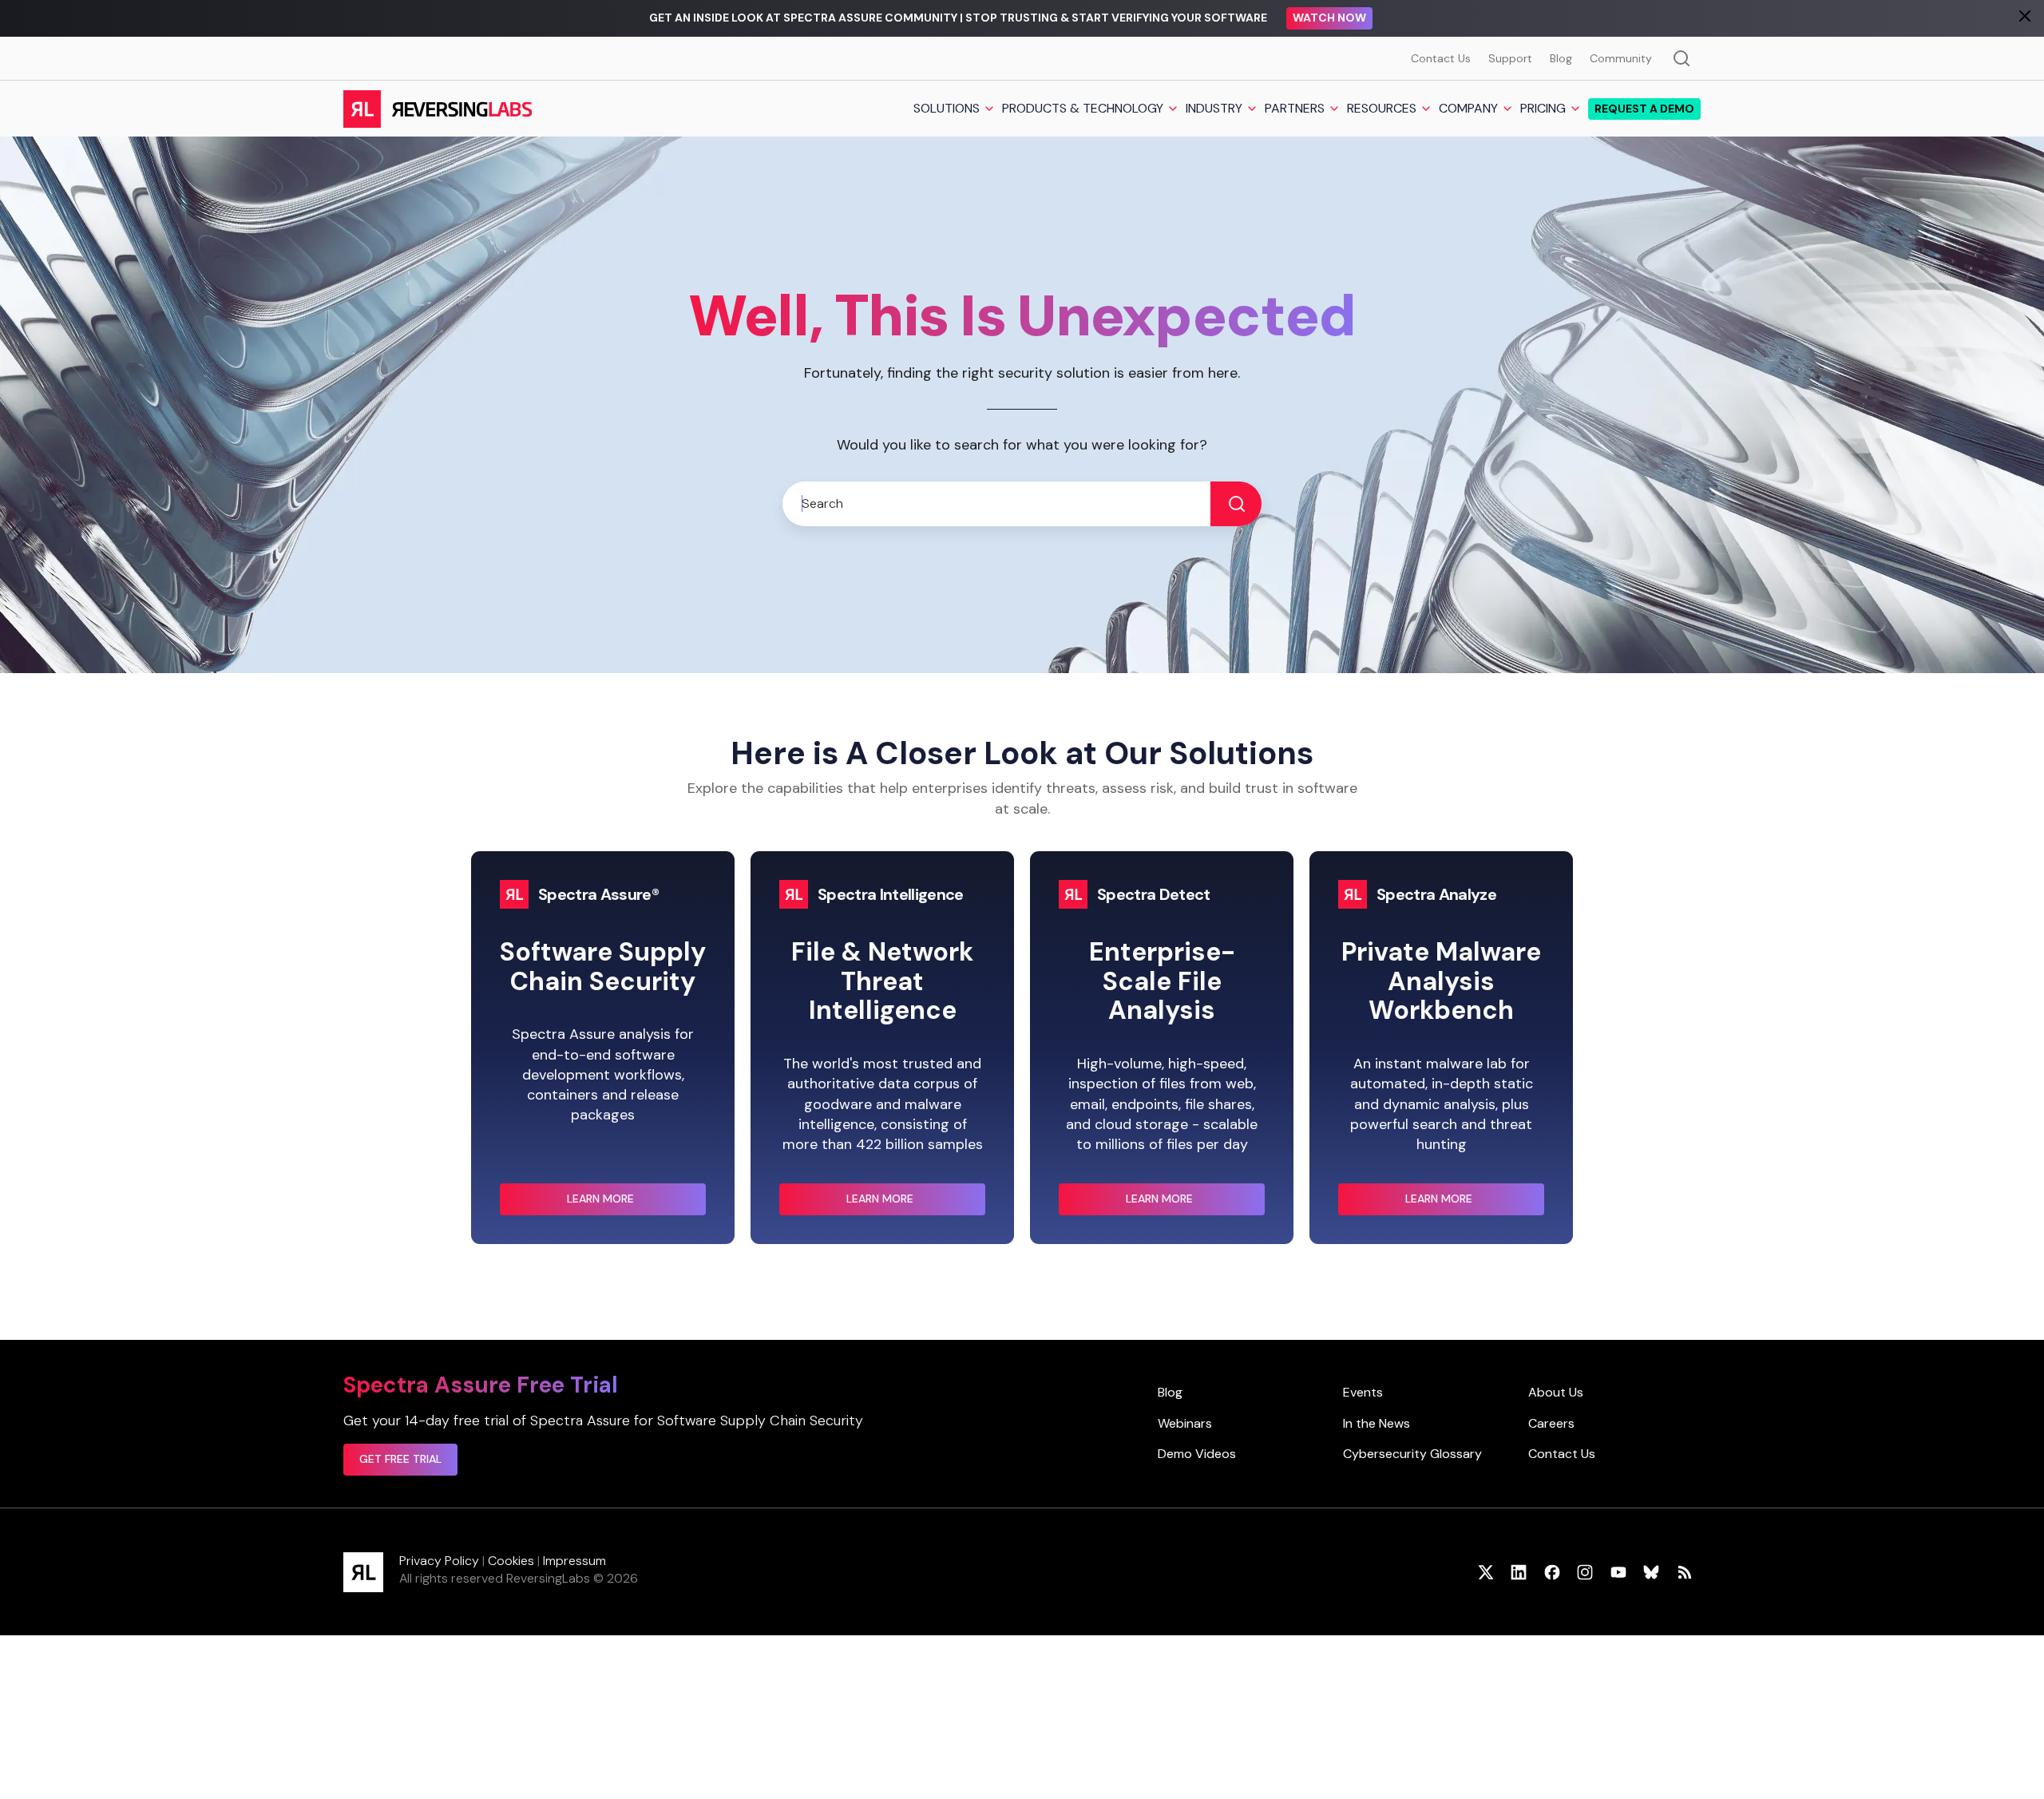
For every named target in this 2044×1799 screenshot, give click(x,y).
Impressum (574, 1561)
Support (1510, 58)
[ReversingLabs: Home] (437, 109)
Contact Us (1441, 58)
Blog (1561, 58)
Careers (1551, 1423)
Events (1363, 1392)
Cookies (511, 1561)
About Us (1556, 1392)
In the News (1377, 1423)
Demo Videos (1197, 1454)
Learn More (632, 1203)
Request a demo (1644, 109)
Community (1621, 58)
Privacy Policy (439, 1561)
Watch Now (1329, 18)
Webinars (1185, 1423)
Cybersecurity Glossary (1412, 1454)
